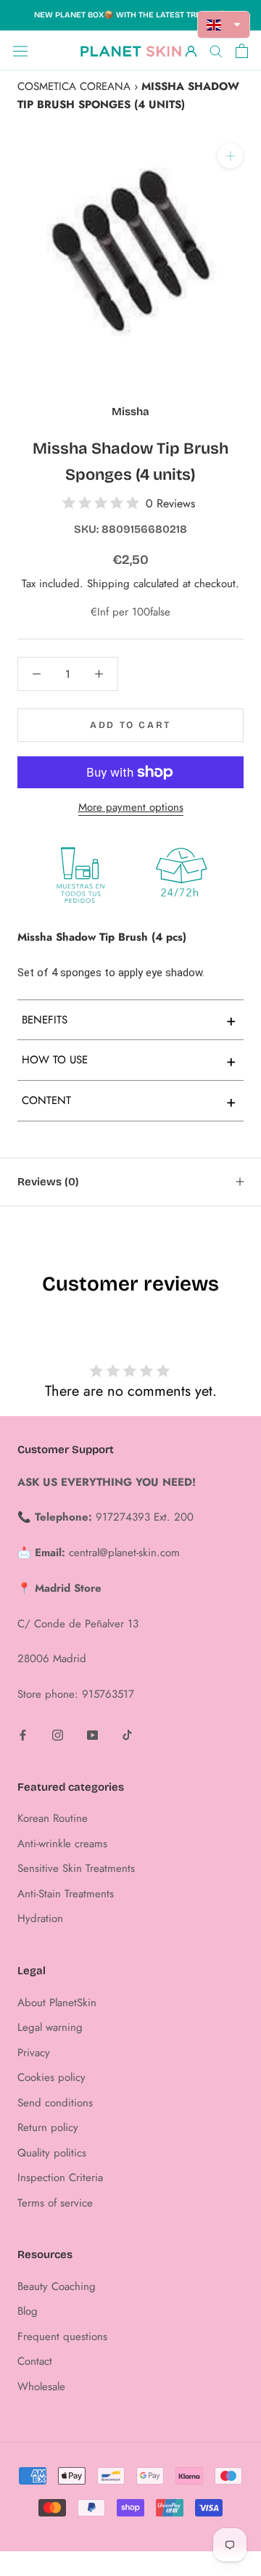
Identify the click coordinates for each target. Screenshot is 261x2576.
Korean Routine (53, 1818)
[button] (224, 25)
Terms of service (55, 2203)
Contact (35, 2361)
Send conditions (55, 2103)
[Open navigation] (20, 51)
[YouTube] (92, 1734)
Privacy (34, 2053)
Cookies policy (51, 2077)
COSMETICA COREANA (74, 86)
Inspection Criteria (60, 2178)
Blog (28, 2311)
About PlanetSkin (57, 2003)
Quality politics (52, 2153)
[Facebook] (23, 1734)
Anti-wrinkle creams (62, 1844)
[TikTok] (127, 1734)
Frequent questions (62, 2336)
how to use (129, 1060)
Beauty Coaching (57, 2286)
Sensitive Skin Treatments (76, 1868)
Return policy (48, 2127)
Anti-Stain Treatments (66, 1894)
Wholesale (41, 2387)
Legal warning (50, 2027)
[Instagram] (58, 1734)
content (129, 1101)
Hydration (40, 1918)
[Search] (216, 50)
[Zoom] (230, 156)
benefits (129, 1020)
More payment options (131, 807)
